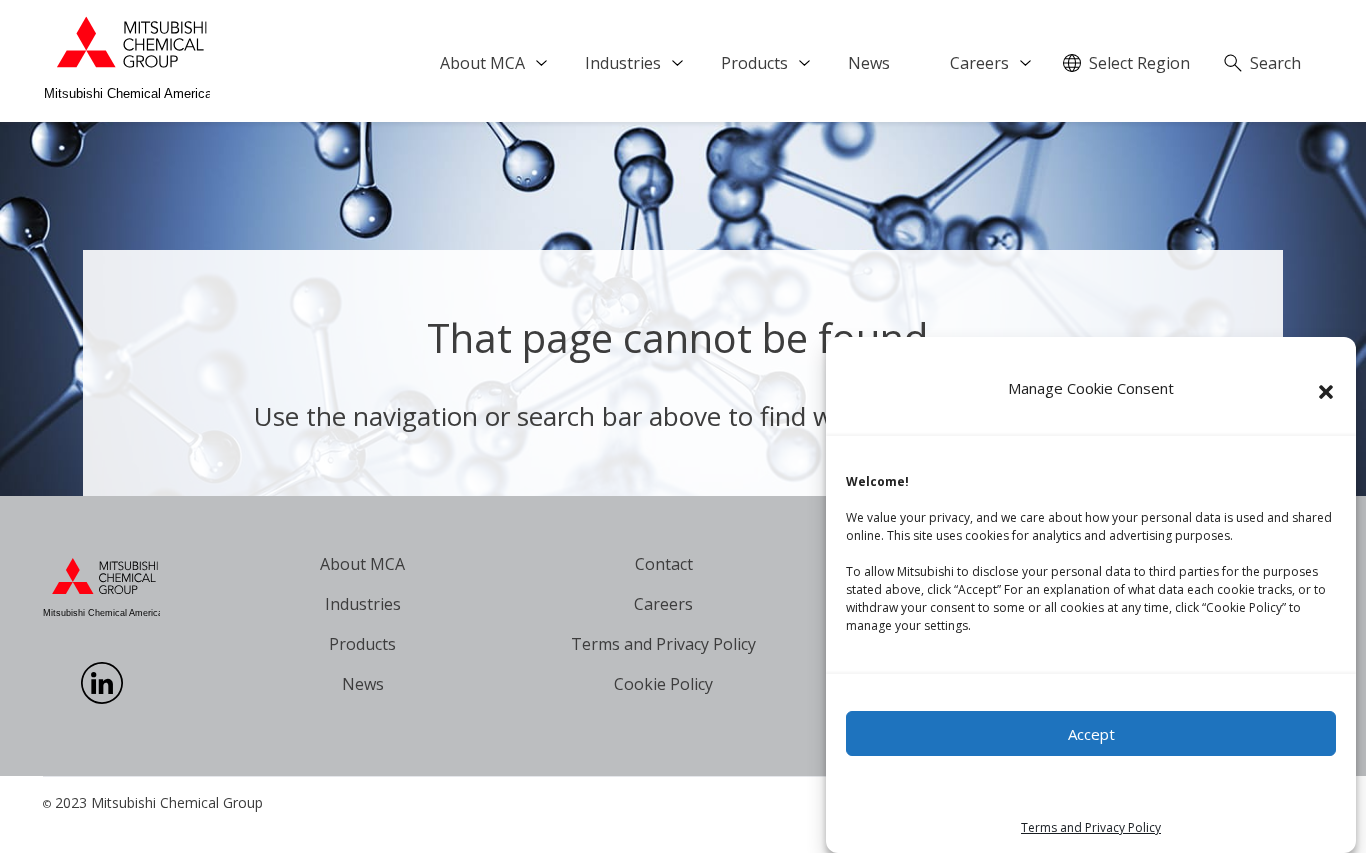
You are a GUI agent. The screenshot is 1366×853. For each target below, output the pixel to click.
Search (1275, 63)
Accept (1091, 734)
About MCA (482, 63)
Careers (979, 63)
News (869, 63)
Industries (623, 63)
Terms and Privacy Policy (1091, 827)
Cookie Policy (663, 684)
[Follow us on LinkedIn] (102, 698)
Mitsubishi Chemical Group (177, 802)
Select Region (1139, 63)
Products (754, 63)
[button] (1326, 392)
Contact (664, 564)
